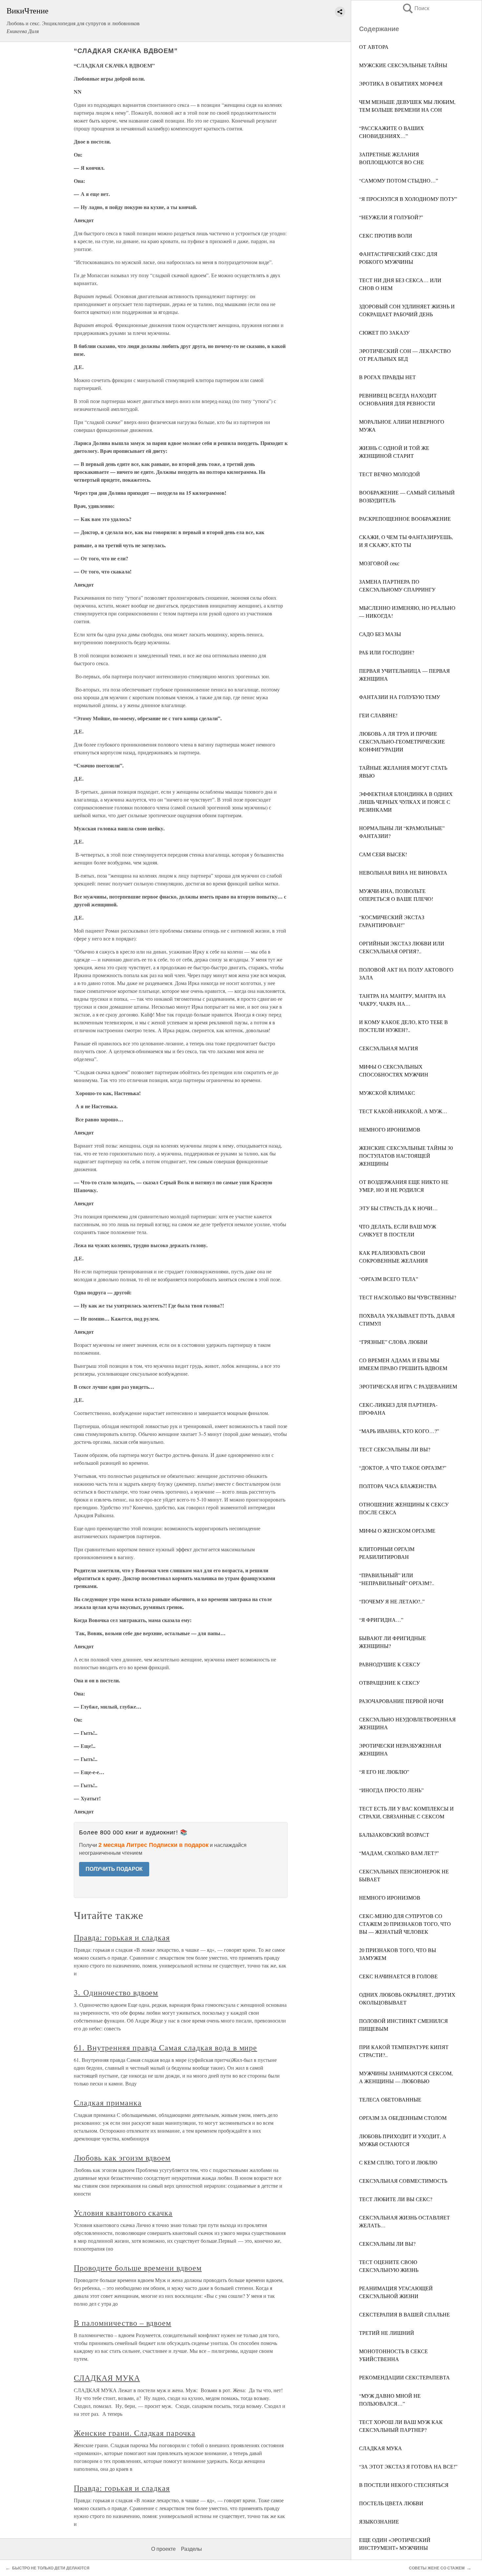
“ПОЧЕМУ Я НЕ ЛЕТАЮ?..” (392, 1601)
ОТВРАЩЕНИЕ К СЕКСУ (389, 1683)
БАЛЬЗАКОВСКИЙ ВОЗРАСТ (394, 1835)
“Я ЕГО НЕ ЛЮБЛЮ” (384, 1772)
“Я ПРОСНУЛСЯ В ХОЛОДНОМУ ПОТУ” (408, 199)
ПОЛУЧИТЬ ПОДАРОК (114, 1869)
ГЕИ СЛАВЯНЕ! (378, 715)
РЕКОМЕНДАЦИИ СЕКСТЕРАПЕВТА (404, 2377)
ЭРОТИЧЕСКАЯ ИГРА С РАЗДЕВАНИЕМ (408, 1386)
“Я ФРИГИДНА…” (381, 1620)
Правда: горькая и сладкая (122, 1937)
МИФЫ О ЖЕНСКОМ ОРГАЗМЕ (397, 1530)
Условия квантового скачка (123, 2213)
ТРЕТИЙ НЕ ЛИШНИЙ (387, 2333)
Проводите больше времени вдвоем (138, 2268)
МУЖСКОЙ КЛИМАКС (387, 1093)
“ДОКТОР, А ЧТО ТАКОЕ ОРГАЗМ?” (403, 1468)
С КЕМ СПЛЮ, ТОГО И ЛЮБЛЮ (398, 2162)
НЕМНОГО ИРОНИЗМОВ (390, 1129)
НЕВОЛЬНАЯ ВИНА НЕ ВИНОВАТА (403, 872)
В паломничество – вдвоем (122, 2323)
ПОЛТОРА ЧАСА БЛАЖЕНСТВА (398, 1486)
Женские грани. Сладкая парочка (135, 2433)
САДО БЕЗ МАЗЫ (380, 634)
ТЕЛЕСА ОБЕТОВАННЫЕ (390, 2099)
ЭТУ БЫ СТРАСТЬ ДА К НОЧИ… (398, 1208)
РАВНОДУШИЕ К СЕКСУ (390, 1664)
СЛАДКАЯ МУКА (381, 2448)
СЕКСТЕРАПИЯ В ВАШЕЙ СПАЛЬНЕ (404, 2314)
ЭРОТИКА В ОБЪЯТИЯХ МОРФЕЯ (401, 83)
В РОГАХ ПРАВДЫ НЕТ (387, 377)
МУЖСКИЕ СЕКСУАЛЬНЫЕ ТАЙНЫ (403, 65)
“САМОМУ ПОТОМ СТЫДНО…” (399, 180)
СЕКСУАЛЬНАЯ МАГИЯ (389, 1048)
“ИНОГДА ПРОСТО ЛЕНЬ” (391, 1790)
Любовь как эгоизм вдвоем (122, 2158)
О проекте (163, 2549)
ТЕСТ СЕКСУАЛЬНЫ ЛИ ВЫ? (395, 1449)
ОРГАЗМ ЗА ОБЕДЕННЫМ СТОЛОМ (403, 2118)
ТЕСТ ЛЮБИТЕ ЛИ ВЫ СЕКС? (396, 2199)
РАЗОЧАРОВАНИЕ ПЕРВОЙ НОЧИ (401, 1701)
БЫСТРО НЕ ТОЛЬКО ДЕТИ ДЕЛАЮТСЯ (51, 2568)
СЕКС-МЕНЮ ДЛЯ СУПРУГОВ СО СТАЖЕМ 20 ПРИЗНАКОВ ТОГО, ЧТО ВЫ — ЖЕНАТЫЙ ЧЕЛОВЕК (405, 1924)
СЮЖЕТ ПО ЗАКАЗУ (384, 332)
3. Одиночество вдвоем (116, 1992)
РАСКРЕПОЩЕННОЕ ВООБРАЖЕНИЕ (405, 519)
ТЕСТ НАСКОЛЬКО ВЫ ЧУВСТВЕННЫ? (408, 1297)
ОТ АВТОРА (374, 47)
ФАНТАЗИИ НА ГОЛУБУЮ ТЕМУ (400, 697)
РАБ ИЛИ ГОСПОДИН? (387, 652)
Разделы (191, 2549)
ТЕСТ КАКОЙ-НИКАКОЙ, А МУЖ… (403, 1111)
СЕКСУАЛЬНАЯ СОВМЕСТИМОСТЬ (403, 2181)
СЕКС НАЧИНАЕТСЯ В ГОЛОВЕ (398, 1976)
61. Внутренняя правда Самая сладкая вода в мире (165, 2047)
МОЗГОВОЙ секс (379, 563)
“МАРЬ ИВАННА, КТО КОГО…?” (399, 1431)
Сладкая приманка (108, 2102)
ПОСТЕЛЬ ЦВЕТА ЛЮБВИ (391, 2503)
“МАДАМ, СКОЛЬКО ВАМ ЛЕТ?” (399, 1853)
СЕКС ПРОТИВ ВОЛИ (386, 235)
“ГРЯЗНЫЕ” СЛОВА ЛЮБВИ (393, 1342)
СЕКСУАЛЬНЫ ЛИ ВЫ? (387, 2244)
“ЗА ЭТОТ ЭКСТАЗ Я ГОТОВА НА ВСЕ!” (408, 2466)
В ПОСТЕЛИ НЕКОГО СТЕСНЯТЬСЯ (404, 2485)
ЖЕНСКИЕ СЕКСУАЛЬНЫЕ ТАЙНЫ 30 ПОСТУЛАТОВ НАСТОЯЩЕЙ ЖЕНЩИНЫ (406, 1156)
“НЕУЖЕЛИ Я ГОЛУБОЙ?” (391, 217)
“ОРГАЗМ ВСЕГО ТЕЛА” (389, 1279)
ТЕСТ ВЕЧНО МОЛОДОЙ (390, 474)
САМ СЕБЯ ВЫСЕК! (383, 854)
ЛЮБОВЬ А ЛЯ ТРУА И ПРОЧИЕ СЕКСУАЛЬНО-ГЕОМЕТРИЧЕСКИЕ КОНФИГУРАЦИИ (402, 741)
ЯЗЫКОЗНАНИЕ (379, 2521)
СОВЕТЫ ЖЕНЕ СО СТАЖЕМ (437, 2568)
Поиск (415, 8)
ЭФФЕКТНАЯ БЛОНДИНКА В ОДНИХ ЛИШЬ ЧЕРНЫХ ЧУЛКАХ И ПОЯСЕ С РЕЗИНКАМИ (406, 802)
